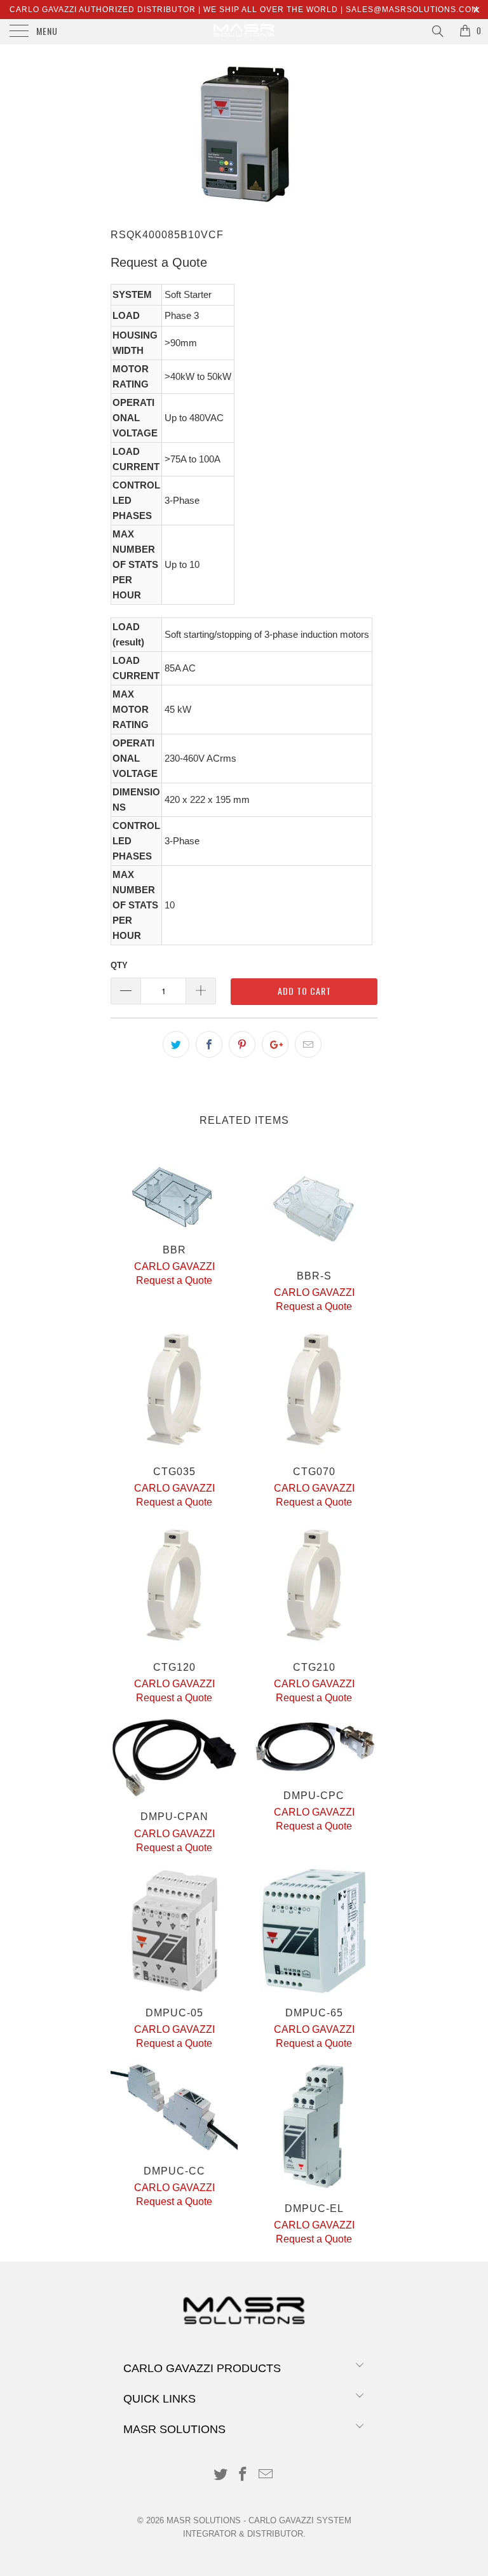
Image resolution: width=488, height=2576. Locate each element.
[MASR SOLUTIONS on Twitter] (220, 2475)
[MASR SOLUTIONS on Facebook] (243, 2475)
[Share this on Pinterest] (242, 1044)
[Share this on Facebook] (209, 1044)
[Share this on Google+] (275, 1044)
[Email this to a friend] (308, 1044)
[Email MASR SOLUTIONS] (266, 2475)
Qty (119, 965)
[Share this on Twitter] (176, 1044)
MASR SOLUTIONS (204, 2520)
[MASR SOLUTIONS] (244, 32)
